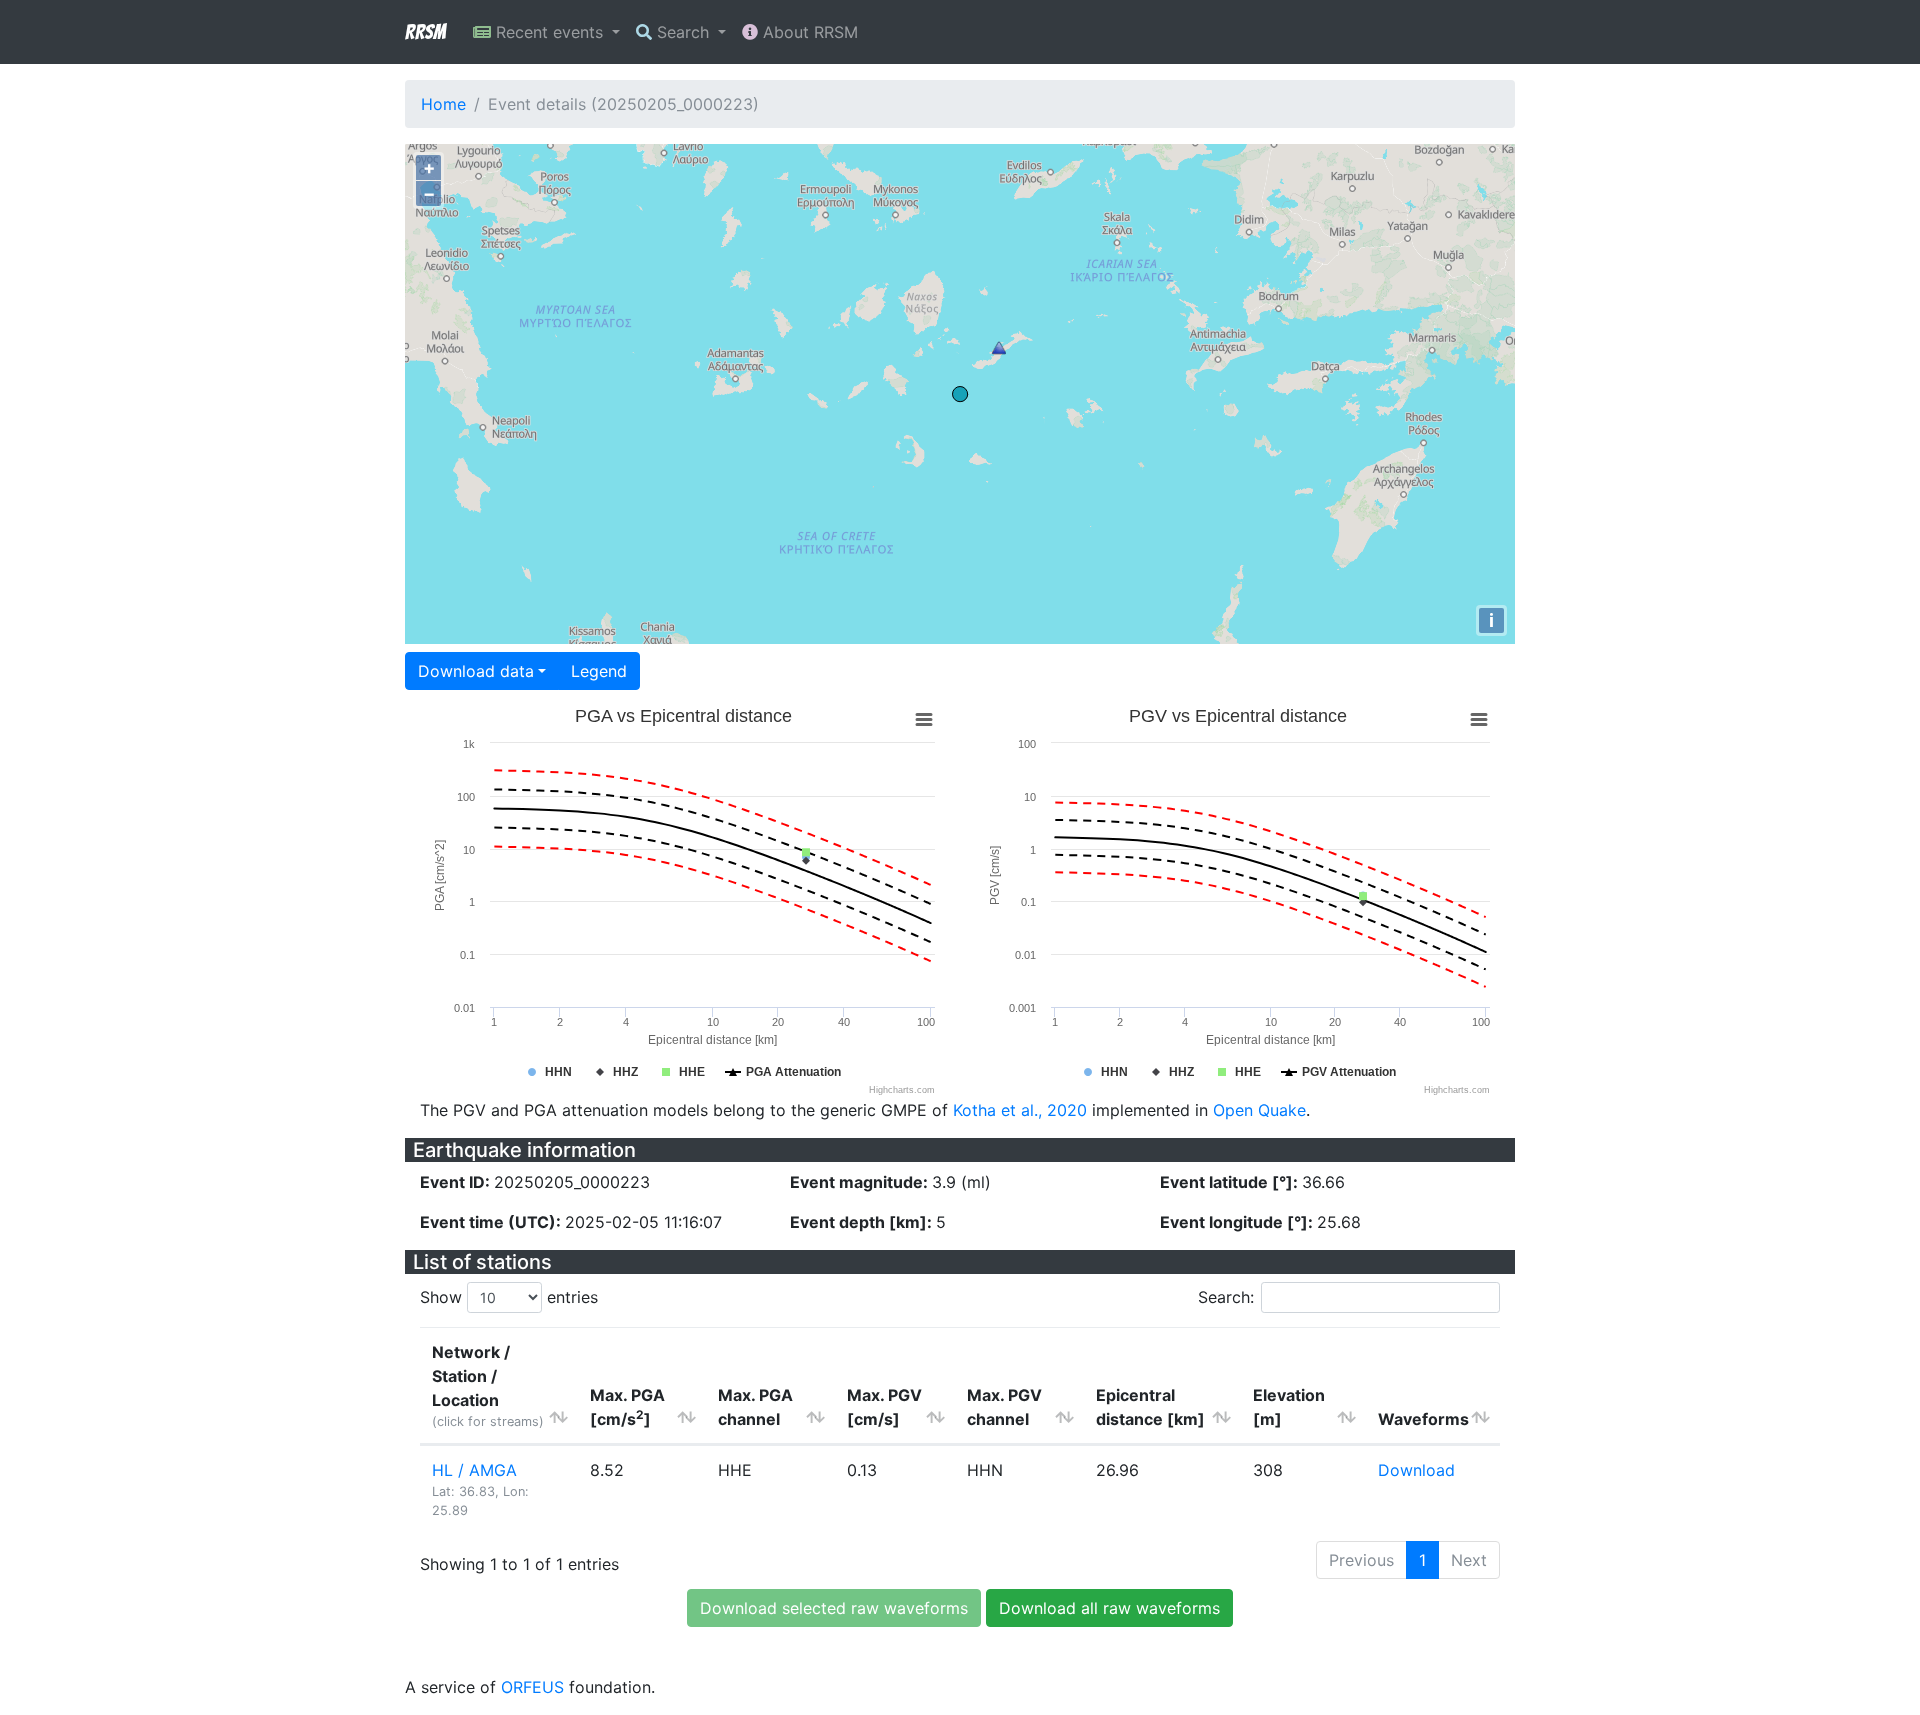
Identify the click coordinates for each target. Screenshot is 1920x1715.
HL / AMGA (474, 1470)
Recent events (549, 32)
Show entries (509, 1297)
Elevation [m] (1289, 1407)
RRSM (425, 32)
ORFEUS (532, 1687)
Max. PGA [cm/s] (627, 1407)
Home (443, 104)
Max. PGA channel (755, 1407)
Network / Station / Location (488, 1385)
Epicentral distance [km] (1150, 1407)
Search (683, 32)
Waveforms (1423, 1419)
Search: (1226, 1297)
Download (1416, 1470)
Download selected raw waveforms (834, 1608)
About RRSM (808, 32)
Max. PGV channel (1004, 1407)
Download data (476, 671)
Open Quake (1259, 1110)
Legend (599, 671)
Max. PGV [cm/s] (884, 1407)
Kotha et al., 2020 (1020, 1110)
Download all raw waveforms (1109, 1608)
